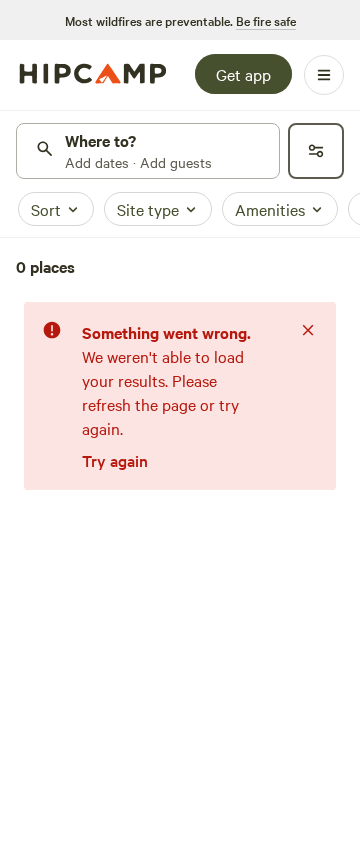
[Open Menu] (324, 75)
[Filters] (316, 151)
